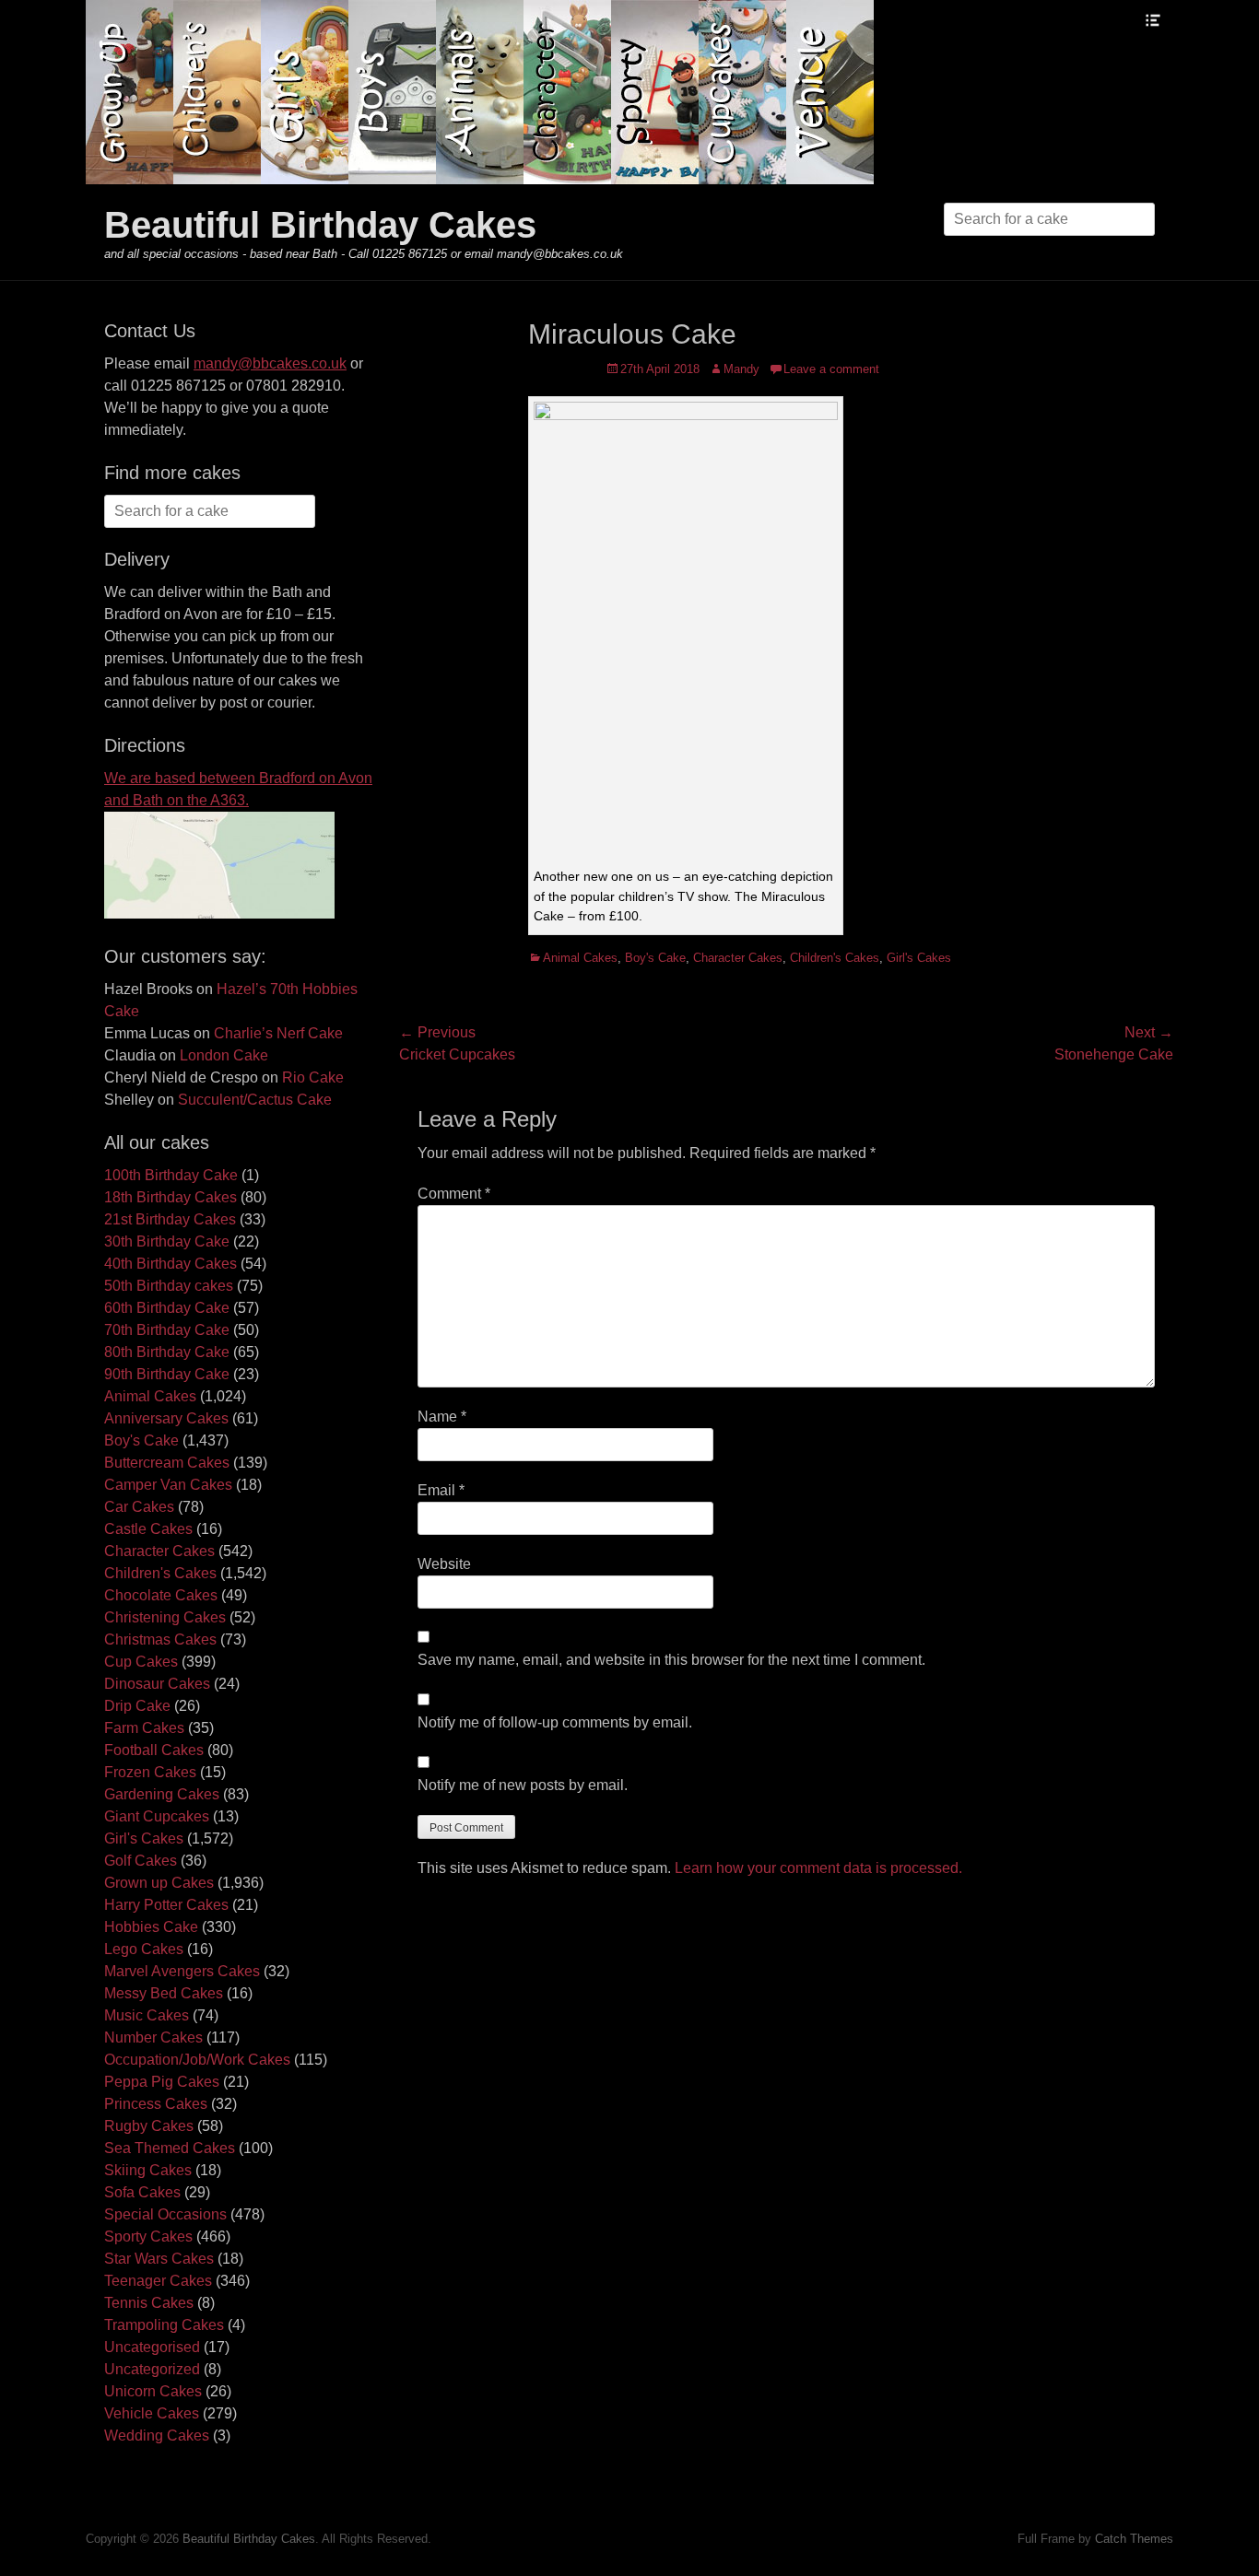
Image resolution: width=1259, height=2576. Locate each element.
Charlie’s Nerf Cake (278, 1033)
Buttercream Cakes (167, 1463)
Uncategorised (152, 2347)
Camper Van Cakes (168, 1485)
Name (442, 1417)
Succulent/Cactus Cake (255, 1100)
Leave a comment (831, 369)
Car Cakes (139, 1507)
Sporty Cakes (148, 2236)
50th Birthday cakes (169, 1286)
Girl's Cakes (919, 958)
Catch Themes (1134, 2539)
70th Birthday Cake (167, 1330)
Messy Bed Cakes (164, 1993)
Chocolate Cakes (161, 1595)
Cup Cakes (141, 1662)
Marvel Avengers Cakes (182, 1971)
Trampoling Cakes (164, 2325)
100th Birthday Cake (171, 1175)
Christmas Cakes (160, 1639)
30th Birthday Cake (167, 1241)
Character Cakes (738, 958)
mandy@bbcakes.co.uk (270, 363)
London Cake (224, 1055)
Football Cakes (154, 1750)
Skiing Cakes (148, 2170)
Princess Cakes (156, 2104)
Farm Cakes (144, 1728)
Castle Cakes (148, 1529)
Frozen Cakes (150, 1772)
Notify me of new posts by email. (523, 1785)
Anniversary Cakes (166, 1418)
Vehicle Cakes (152, 2413)
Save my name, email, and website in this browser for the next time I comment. (671, 1660)
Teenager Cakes (158, 2281)
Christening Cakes (165, 1617)
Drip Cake (137, 1706)
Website (444, 1564)
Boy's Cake (655, 958)
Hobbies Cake (151, 1927)
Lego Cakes (144, 1949)
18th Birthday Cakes (171, 1197)
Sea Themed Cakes (170, 2148)
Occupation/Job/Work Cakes (197, 2060)
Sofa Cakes (142, 2192)
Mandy (741, 369)
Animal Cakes (580, 958)
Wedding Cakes (157, 2435)
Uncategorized (152, 2369)
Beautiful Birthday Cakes (320, 225)
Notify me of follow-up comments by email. (555, 1722)
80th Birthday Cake (167, 1352)
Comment (454, 1194)
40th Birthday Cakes (171, 1264)
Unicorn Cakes (153, 2391)
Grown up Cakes (159, 1883)
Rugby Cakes (149, 2126)
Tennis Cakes (149, 2303)
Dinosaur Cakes (157, 1684)
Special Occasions (165, 2214)
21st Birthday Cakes (170, 1219)
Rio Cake (313, 1077)
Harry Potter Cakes (166, 1905)
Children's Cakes (835, 958)
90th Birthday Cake (167, 1374)
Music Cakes (147, 2015)
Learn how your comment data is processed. (818, 1868)
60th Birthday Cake (167, 1308)
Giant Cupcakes (157, 1816)
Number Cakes (153, 2037)
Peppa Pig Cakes (162, 2082)
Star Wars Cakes (159, 2259)
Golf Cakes (141, 1861)
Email (441, 1490)
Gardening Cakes (162, 1794)
